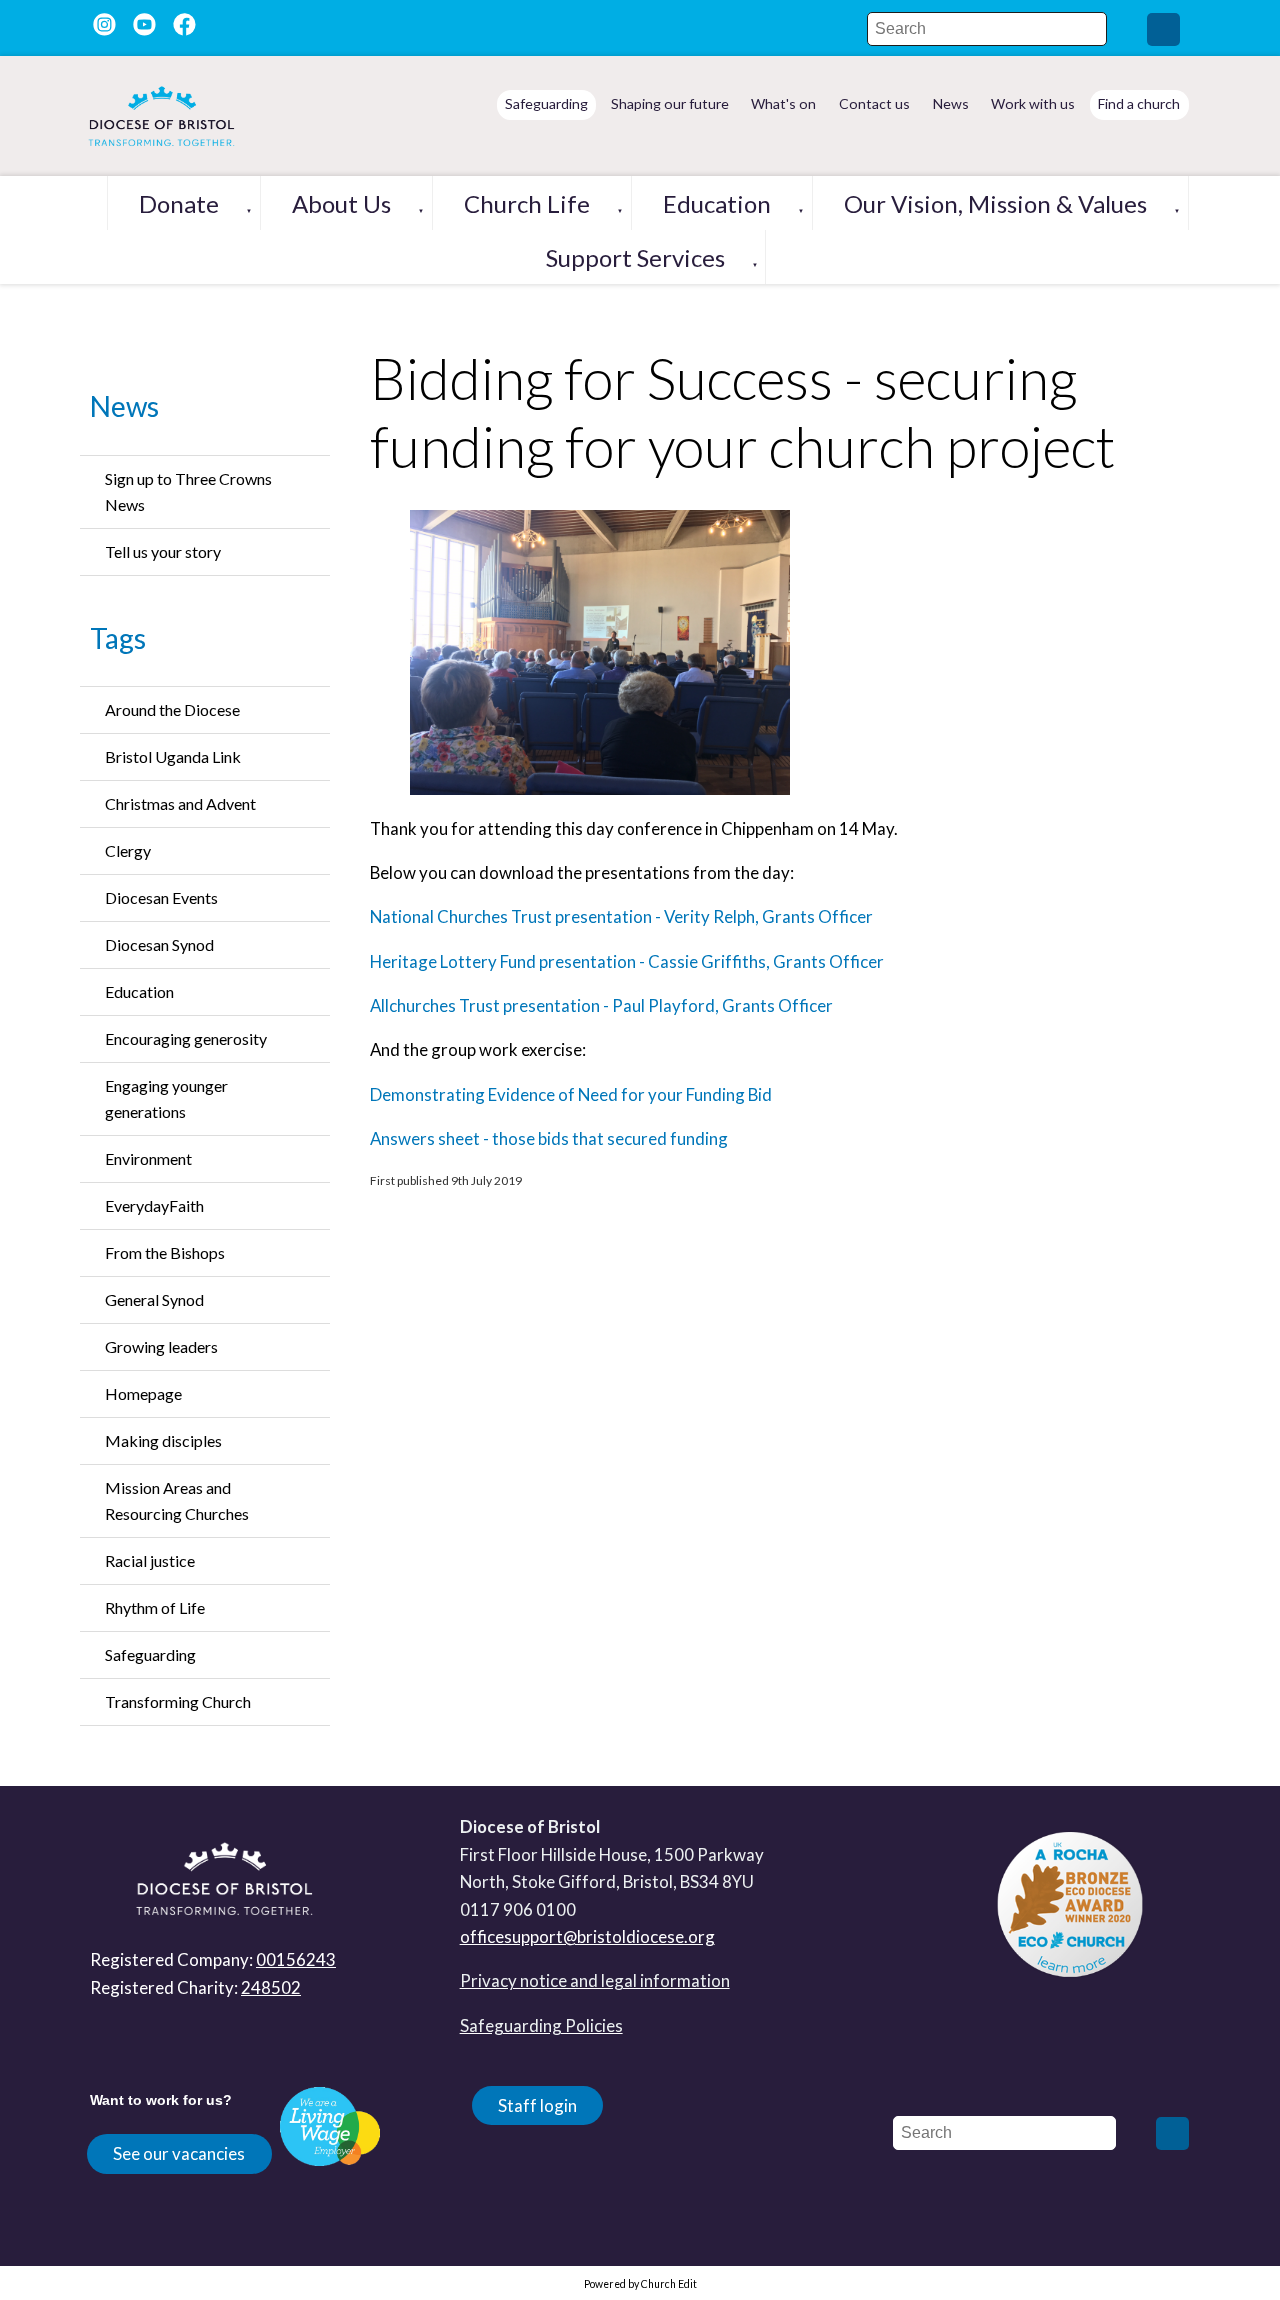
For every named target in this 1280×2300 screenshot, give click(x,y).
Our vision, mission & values (995, 203)
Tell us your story (163, 551)
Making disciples (163, 1440)
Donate (179, 203)
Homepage (143, 1393)
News (124, 406)
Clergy (128, 850)
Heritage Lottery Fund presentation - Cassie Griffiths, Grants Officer (627, 961)
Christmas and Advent (180, 803)
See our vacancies (179, 2153)
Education (717, 203)
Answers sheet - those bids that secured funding (549, 1138)
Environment (148, 1158)
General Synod (154, 1299)
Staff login (537, 2105)
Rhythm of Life (155, 1607)
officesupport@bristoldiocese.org (587, 1936)
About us (341, 203)
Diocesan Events (161, 897)
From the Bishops (165, 1252)
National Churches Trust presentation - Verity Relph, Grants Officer (621, 917)
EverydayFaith (154, 1205)
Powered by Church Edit (640, 2284)
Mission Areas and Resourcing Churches (177, 1500)
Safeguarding (150, 1654)
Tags (118, 638)
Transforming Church (178, 1701)
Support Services (635, 257)
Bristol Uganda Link (173, 756)
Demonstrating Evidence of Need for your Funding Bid (571, 1094)
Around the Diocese (172, 709)
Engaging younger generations (166, 1098)
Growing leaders (161, 1346)
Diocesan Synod (159, 944)
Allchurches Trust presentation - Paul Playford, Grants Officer (601, 1005)
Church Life (527, 203)
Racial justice (150, 1560)
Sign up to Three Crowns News (188, 491)
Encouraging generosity (186, 1038)
